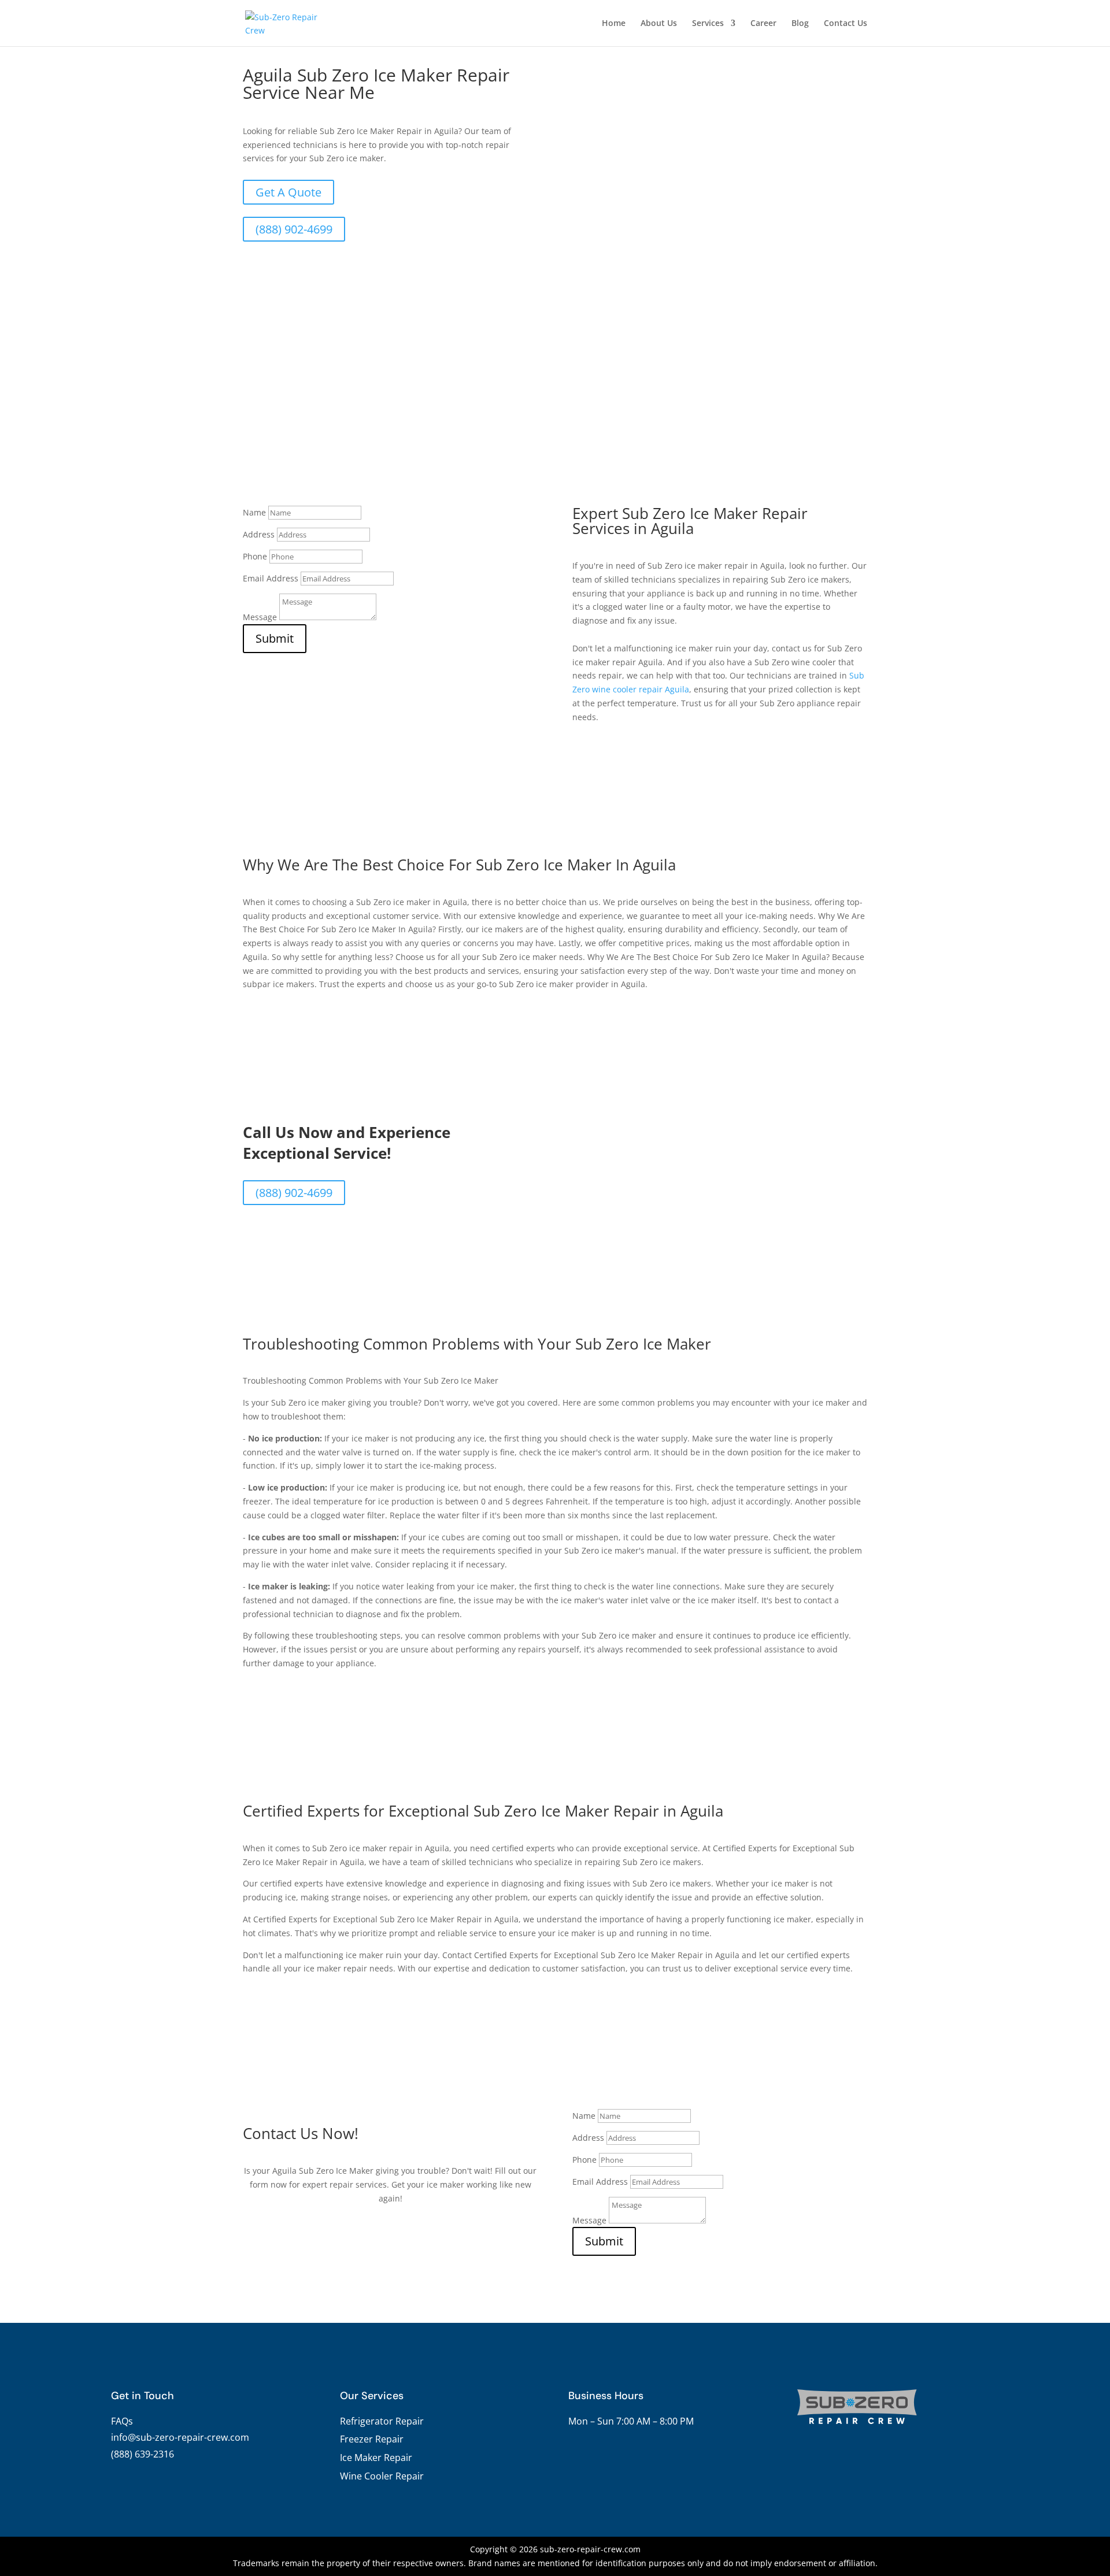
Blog (800, 24)
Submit (275, 638)
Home (614, 24)
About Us (659, 24)
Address (259, 534)
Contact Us (846, 24)
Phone (255, 556)
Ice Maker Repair (376, 2458)
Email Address (271, 578)
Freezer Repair (372, 2439)
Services (708, 24)
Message (260, 617)
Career (763, 24)
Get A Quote (288, 192)
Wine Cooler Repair (382, 2476)
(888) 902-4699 (294, 229)
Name (254, 512)
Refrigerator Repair (382, 2421)
